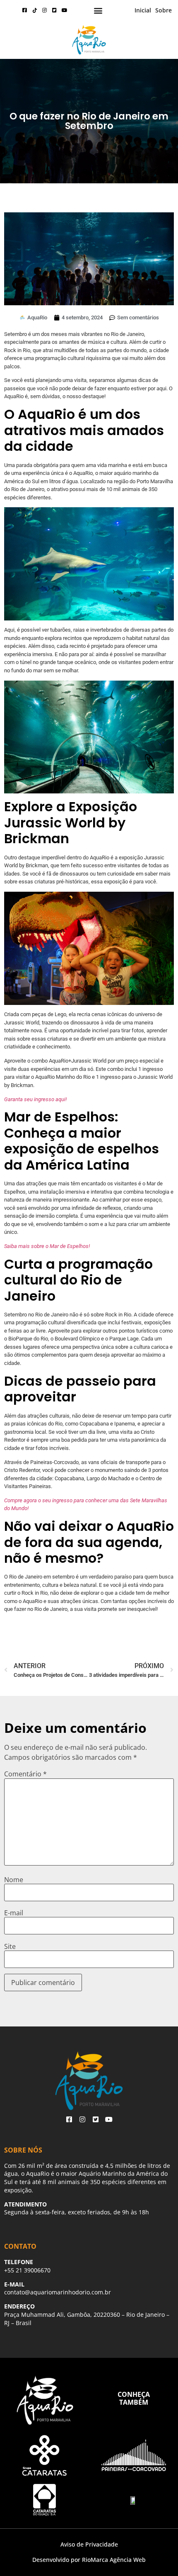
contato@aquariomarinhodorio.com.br (58, 2292)
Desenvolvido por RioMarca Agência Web (89, 2560)
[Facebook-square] (25, 10)
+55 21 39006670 (27, 2270)
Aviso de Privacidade (89, 2544)
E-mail (14, 1913)
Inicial (143, 10)
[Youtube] (65, 10)
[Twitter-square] (55, 10)
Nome (14, 1880)
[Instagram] (45, 10)
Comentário (25, 1774)
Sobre (164, 10)
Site (10, 1946)
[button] (98, 11)
